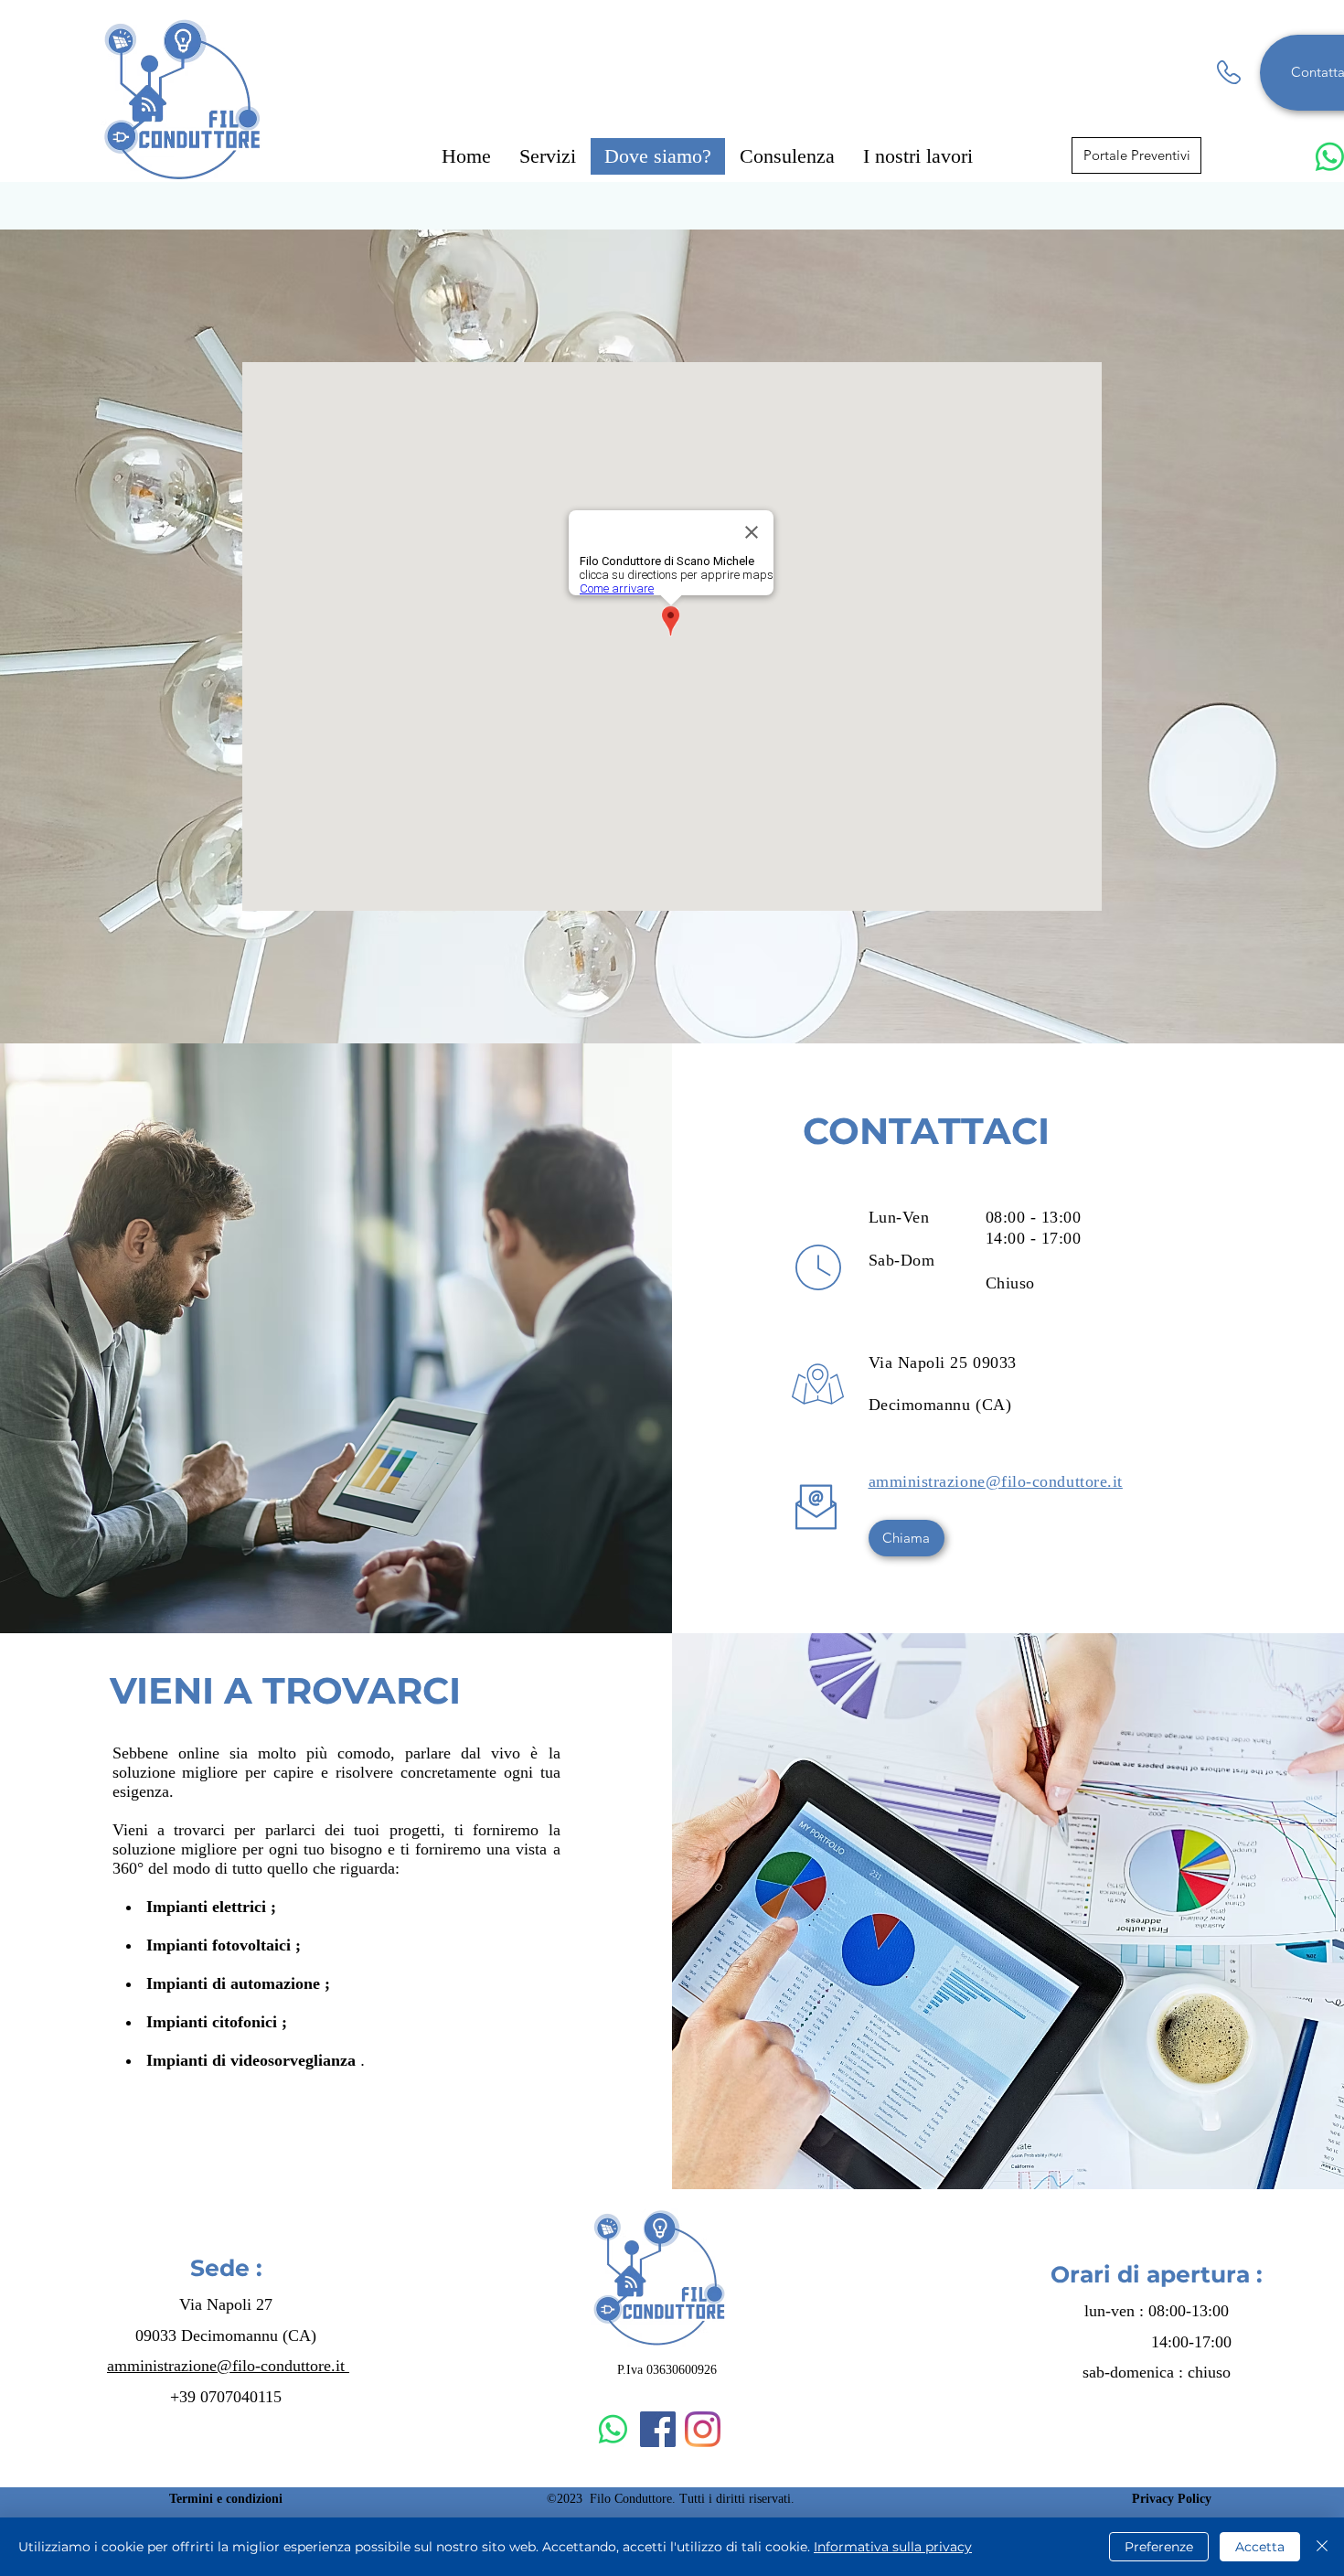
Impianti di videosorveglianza (251, 2060)
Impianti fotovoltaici (219, 1945)
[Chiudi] (1322, 2547)
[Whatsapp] (613, 2429)
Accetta (1260, 2547)
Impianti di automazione (233, 1983)
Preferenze (1159, 2547)
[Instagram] (703, 2429)
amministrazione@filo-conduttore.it (228, 2366)
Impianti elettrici (206, 1907)
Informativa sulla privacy (893, 2547)
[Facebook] (658, 2429)
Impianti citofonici (212, 2022)
